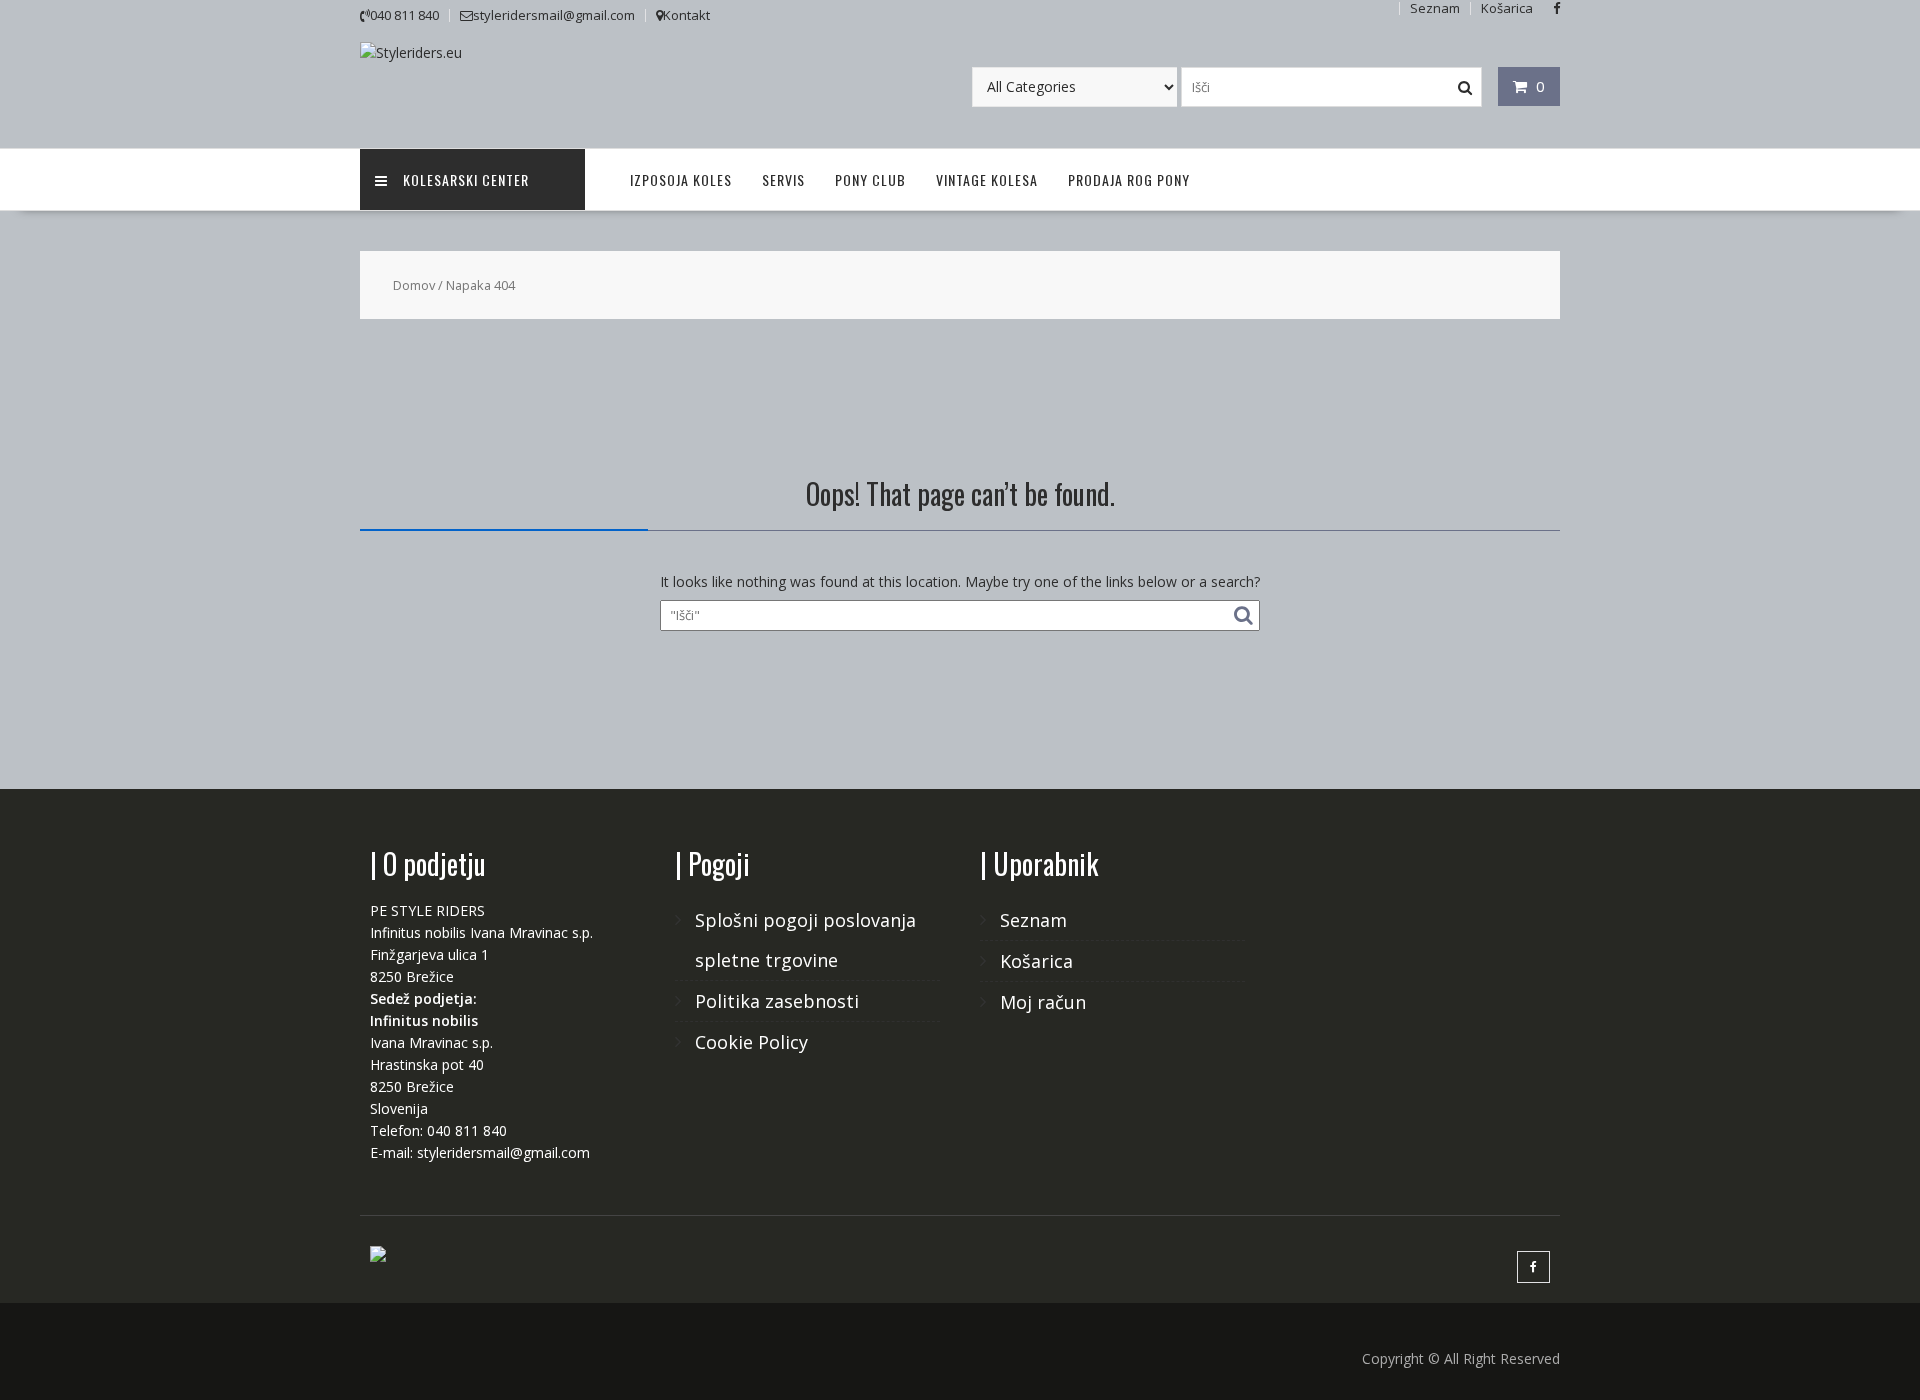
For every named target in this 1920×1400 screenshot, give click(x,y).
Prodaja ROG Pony (1129, 179)
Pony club (870, 179)
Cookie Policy (751, 1042)
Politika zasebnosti (777, 1001)
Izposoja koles (681, 179)
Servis (783, 179)
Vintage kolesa (987, 179)
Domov (414, 285)
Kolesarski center (466, 179)
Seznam (1033, 920)
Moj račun (1043, 1002)
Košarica (1036, 961)
